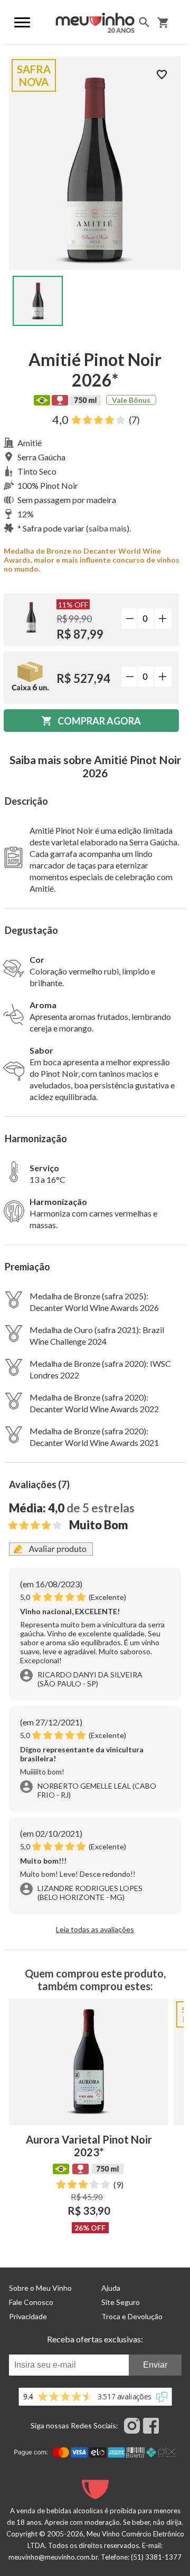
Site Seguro (121, 2302)
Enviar (155, 2365)
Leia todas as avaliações (95, 1929)
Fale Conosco (31, 2302)
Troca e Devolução (132, 2316)
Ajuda (111, 2288)
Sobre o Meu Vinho (40, 2288)
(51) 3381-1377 (156, 2557)
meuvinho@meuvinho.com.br (53, 2557)
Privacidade (28, 2316)
